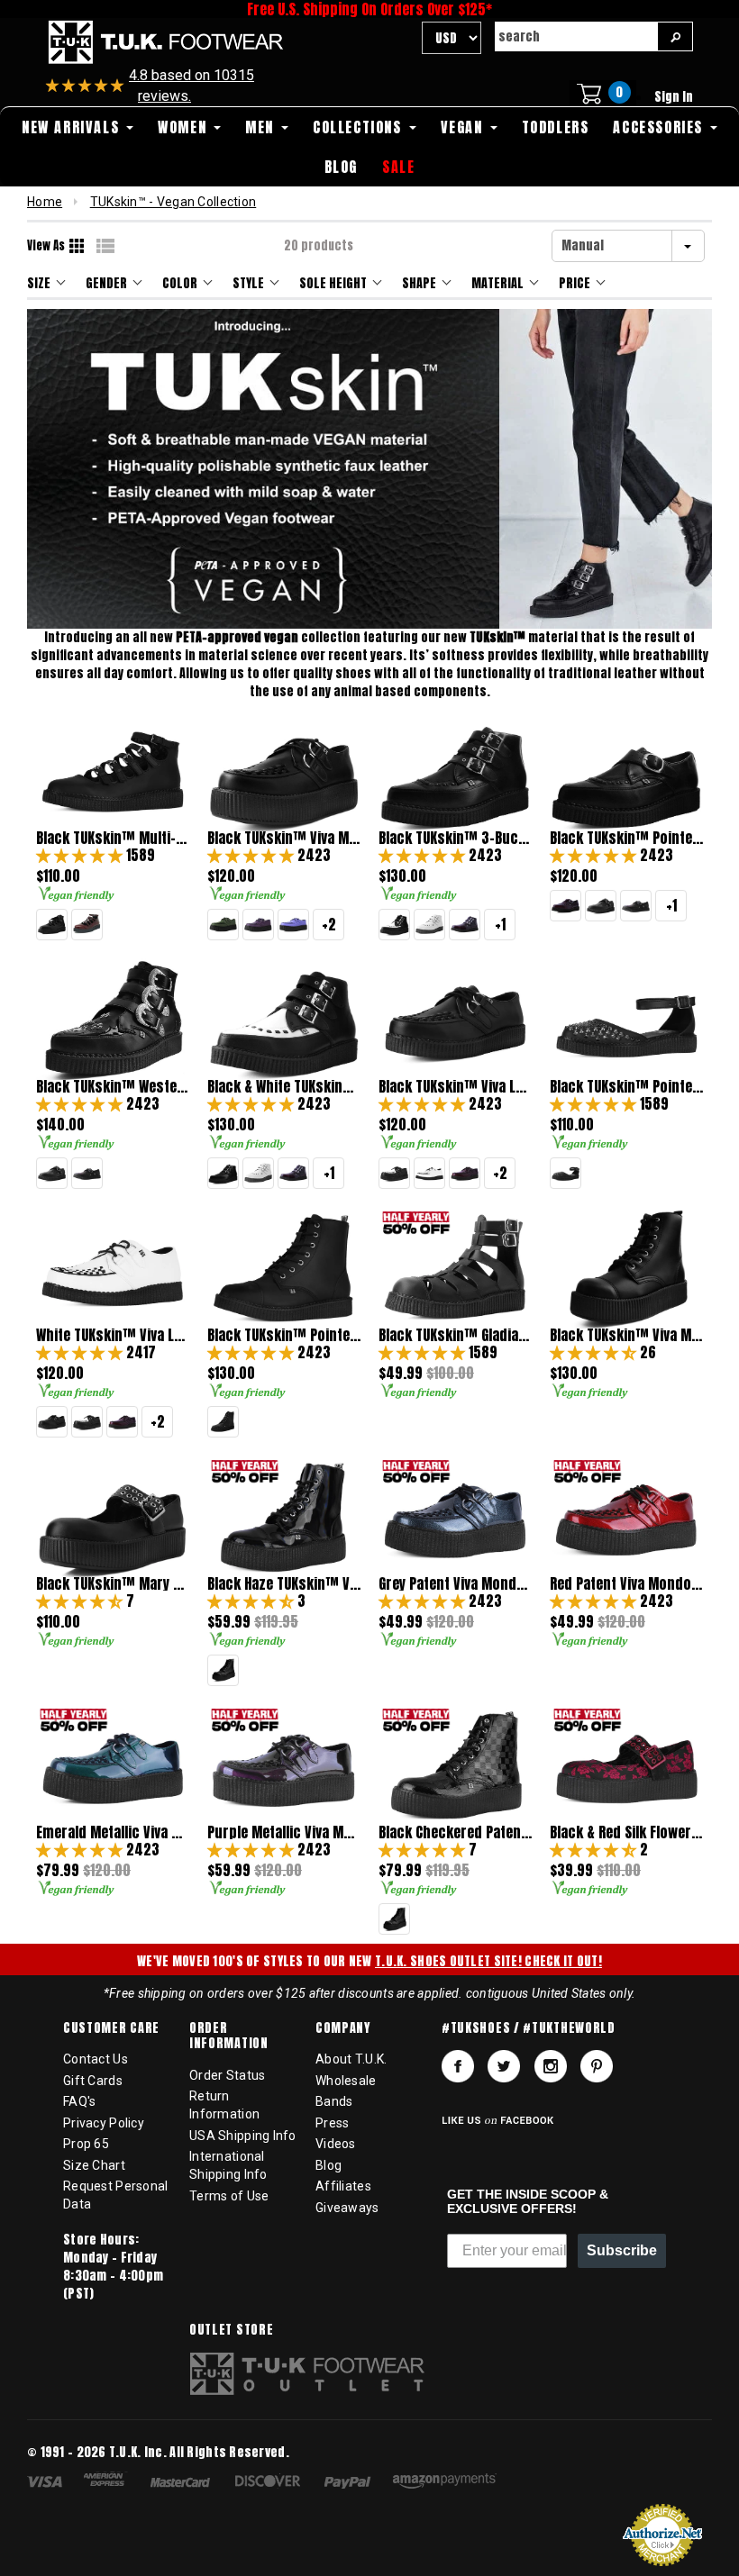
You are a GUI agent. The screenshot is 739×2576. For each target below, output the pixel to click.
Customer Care (111, 2028)
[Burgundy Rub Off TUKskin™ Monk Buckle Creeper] (566, 906)
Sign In (674, 97)
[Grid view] (78, 246)
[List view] (105, 246)
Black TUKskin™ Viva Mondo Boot (626, 1335)
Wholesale (346, 2081)
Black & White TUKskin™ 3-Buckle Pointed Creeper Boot (284, 1087)
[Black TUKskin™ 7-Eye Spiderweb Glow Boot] (223, 1422)
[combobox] (576, 36)
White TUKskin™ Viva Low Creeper (113, 1335)
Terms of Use (229, 2196)
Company (343, 2028)
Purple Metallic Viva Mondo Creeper (284, 1832)
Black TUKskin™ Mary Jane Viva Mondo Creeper (113, 1584)
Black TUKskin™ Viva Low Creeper (455, 1087)
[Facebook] (458, 2066)
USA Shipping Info (243, 2136)
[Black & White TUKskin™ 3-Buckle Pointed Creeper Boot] (394, 925)
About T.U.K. (351, 2059)
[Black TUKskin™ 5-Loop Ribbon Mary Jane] (52, 925)
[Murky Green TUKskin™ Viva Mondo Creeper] (223, 925)
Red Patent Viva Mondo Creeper (626, 1584)
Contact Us (96, 2059)
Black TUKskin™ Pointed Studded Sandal (626, 1087)
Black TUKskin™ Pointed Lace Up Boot (284, 1335)
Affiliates (343, 2186)
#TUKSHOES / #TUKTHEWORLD (529, 2028)
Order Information (229, 2036)
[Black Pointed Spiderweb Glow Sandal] (566, 1173)
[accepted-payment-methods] (271, 2484)
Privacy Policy (104, 2123)
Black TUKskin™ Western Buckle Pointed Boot (113, 1087)
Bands (334, 2101)
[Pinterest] (597, 2066)
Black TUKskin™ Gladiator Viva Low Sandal (455, 1335)
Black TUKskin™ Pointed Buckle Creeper (626, 838)
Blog (328, 2165)
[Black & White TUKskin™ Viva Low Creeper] (394, 1173)
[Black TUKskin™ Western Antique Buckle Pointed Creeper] (601, 906)
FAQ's (79, 2101)
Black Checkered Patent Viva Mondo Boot (455, 1832)
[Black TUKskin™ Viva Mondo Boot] (223, 1670)
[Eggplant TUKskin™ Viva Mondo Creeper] (258, 925)
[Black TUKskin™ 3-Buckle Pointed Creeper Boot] (223, 1173)
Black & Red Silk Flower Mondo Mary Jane (626, 1832)
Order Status (227, 2075)
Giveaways (347, 2208)
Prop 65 (86, 2144)
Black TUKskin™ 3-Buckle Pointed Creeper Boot (455, 838)
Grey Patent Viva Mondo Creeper (455, 1584)
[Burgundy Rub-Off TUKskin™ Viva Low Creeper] (465, 1173)
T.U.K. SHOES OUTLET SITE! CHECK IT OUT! (488, 1961)
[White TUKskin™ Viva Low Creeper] (429, 1173)
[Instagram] (551, 2066)
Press (332, 2123)
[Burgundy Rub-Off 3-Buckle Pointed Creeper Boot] (465, 925)
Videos (336, 2144)
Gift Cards (93, 2081)
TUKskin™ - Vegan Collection (173, 202)
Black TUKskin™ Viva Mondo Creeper (284, 838)
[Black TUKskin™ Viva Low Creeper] (52, 1422)
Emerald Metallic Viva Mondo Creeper (113, 1832)
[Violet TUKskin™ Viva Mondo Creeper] (293, 925)
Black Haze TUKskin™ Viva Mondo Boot (284, 1584)
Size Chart (94, 2165)
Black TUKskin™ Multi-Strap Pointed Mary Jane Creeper (113, 838)
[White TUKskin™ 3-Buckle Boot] (429, 925)
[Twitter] (504, 2066)
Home (45, 202)
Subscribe (622, 2250)
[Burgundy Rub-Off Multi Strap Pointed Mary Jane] (87, 925)
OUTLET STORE (231, 2330)
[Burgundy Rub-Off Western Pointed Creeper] (636, 906)
